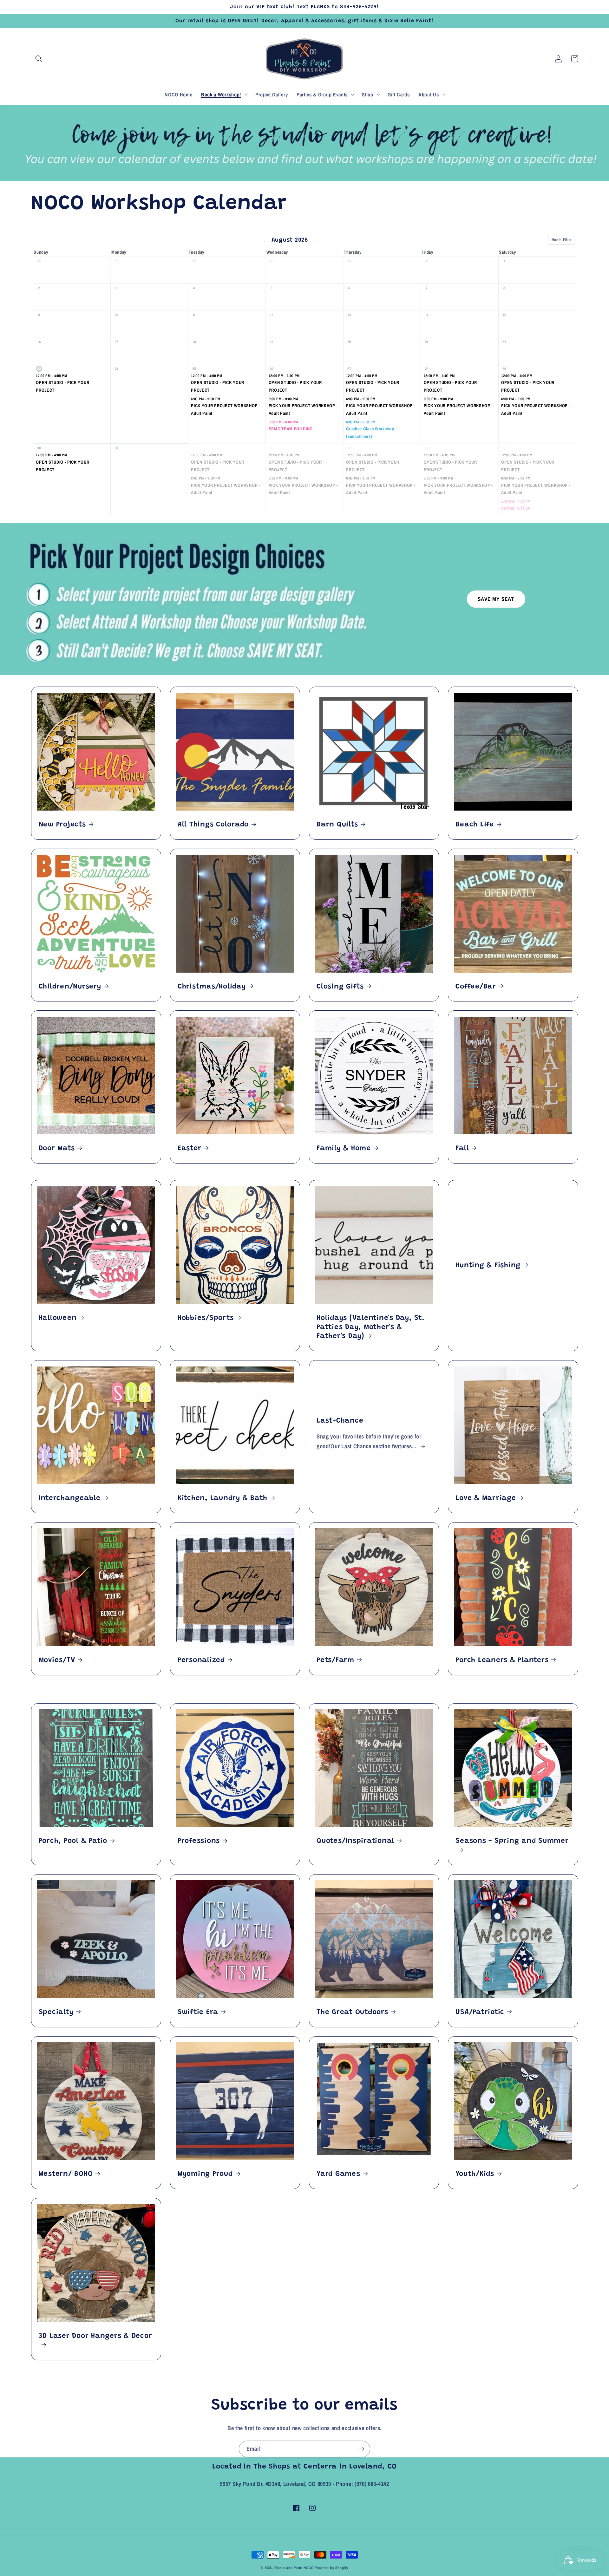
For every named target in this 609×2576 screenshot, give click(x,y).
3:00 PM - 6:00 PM (283, 422)
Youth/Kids (475, 2174)
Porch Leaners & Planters (502, 1660)
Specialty (56, 2012)
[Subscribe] (362, 2449)
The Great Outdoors (352, 2012)
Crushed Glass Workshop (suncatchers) (370, 433)
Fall (462, 1149)
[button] (39, 59)
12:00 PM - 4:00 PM (51, 376)
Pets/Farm (335, 1660)
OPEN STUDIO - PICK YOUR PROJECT (62, 386)
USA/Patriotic (480, 2012)
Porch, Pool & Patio (73, 1841)
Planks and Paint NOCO (294, 2568)
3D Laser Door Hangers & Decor (95, 2336)
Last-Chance (340, 1421)
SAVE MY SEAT (496, 599)
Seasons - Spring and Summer (512, 1841)
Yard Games (338, 2174)
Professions (199, 1841)
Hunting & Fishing (488, 1266)
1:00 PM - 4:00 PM (516, 501)
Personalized (201, 1660)
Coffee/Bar (476, 987)
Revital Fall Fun (516, 508)
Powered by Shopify (331, 2568)
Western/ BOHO (66, 2174)
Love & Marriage (486, 1498)
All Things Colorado (213, 825)
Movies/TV (57, 1660)
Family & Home (344, 1149)
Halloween (58, 1318)
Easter (190, 1149)
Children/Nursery (70, 987)
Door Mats (57, 1149)
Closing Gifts (340, 987)
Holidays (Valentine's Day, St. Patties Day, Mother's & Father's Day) (371, 1327)
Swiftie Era (198, 2012)
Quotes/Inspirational (355, 1841)
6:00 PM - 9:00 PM (206, 399)
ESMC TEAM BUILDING (291, 429)
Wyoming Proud (205, 2174)
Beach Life (475, 825)
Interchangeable (70, 1498)
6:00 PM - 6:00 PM (361, 422)
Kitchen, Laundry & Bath (223, 1498)
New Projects (62, 825)
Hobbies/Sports (206, 1318)
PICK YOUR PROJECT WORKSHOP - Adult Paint (226, 409)
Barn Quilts (337, 825)
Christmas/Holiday (212, 987)
